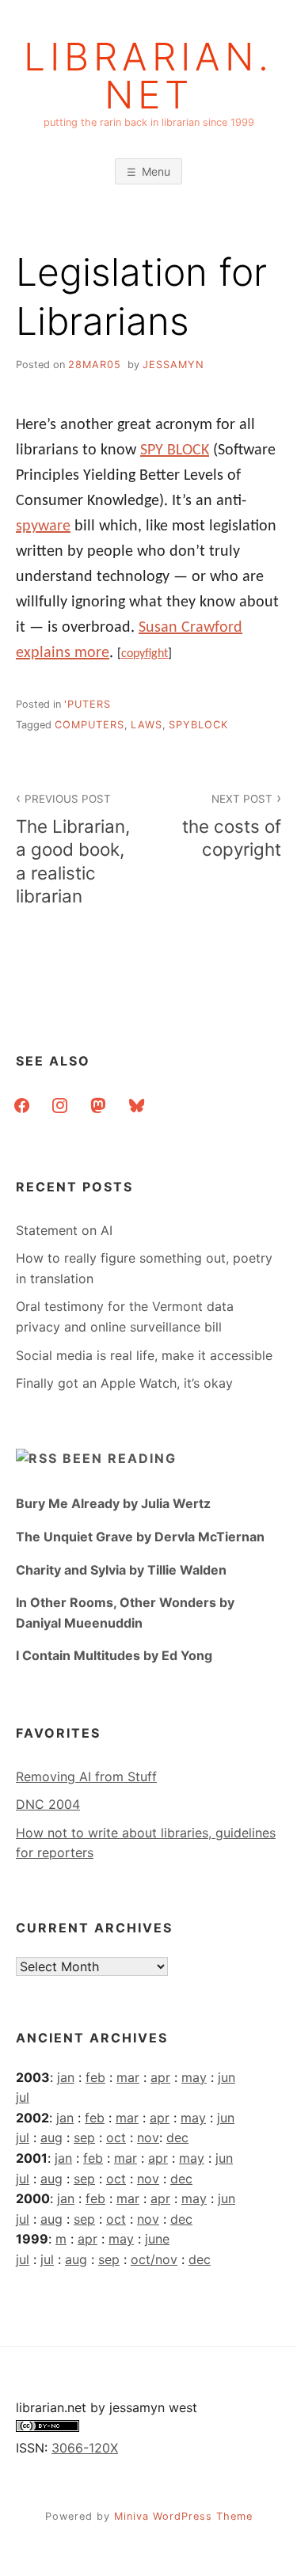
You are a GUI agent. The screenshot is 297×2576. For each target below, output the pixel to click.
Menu (156, 171)
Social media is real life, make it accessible (144, 1355)
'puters (88, 704)
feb (95, 2077)
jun (227, 2077)
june (157, 2239)
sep (84, 2137)
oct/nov (154, 2259)
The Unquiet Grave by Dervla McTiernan (140, 1537)
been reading (120, 1458)
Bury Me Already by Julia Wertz (113, 1503)
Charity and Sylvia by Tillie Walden (121, 1570)
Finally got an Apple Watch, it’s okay (124, 1383)
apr (160, 2077)
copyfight (145, 654)
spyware (43, 526)
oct (116, 2137)
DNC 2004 (48, 1804)
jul (23, 2097)
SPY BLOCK (175, 450)
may (194, 2077)
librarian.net (148, 76)
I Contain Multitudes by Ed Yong (114, 1655)
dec (177, 2137)
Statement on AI (64, 1230)
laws (147, 725)
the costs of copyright (232, 826)
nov (148, 2137)
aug (51, 2137)
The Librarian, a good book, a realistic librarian (73, 849)
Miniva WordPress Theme (183, 2516)
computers (89, 725)
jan (66, 2077)
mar (128, 2077)
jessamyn (173, 365)
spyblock (198, 725)
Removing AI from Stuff (86, 1776)
